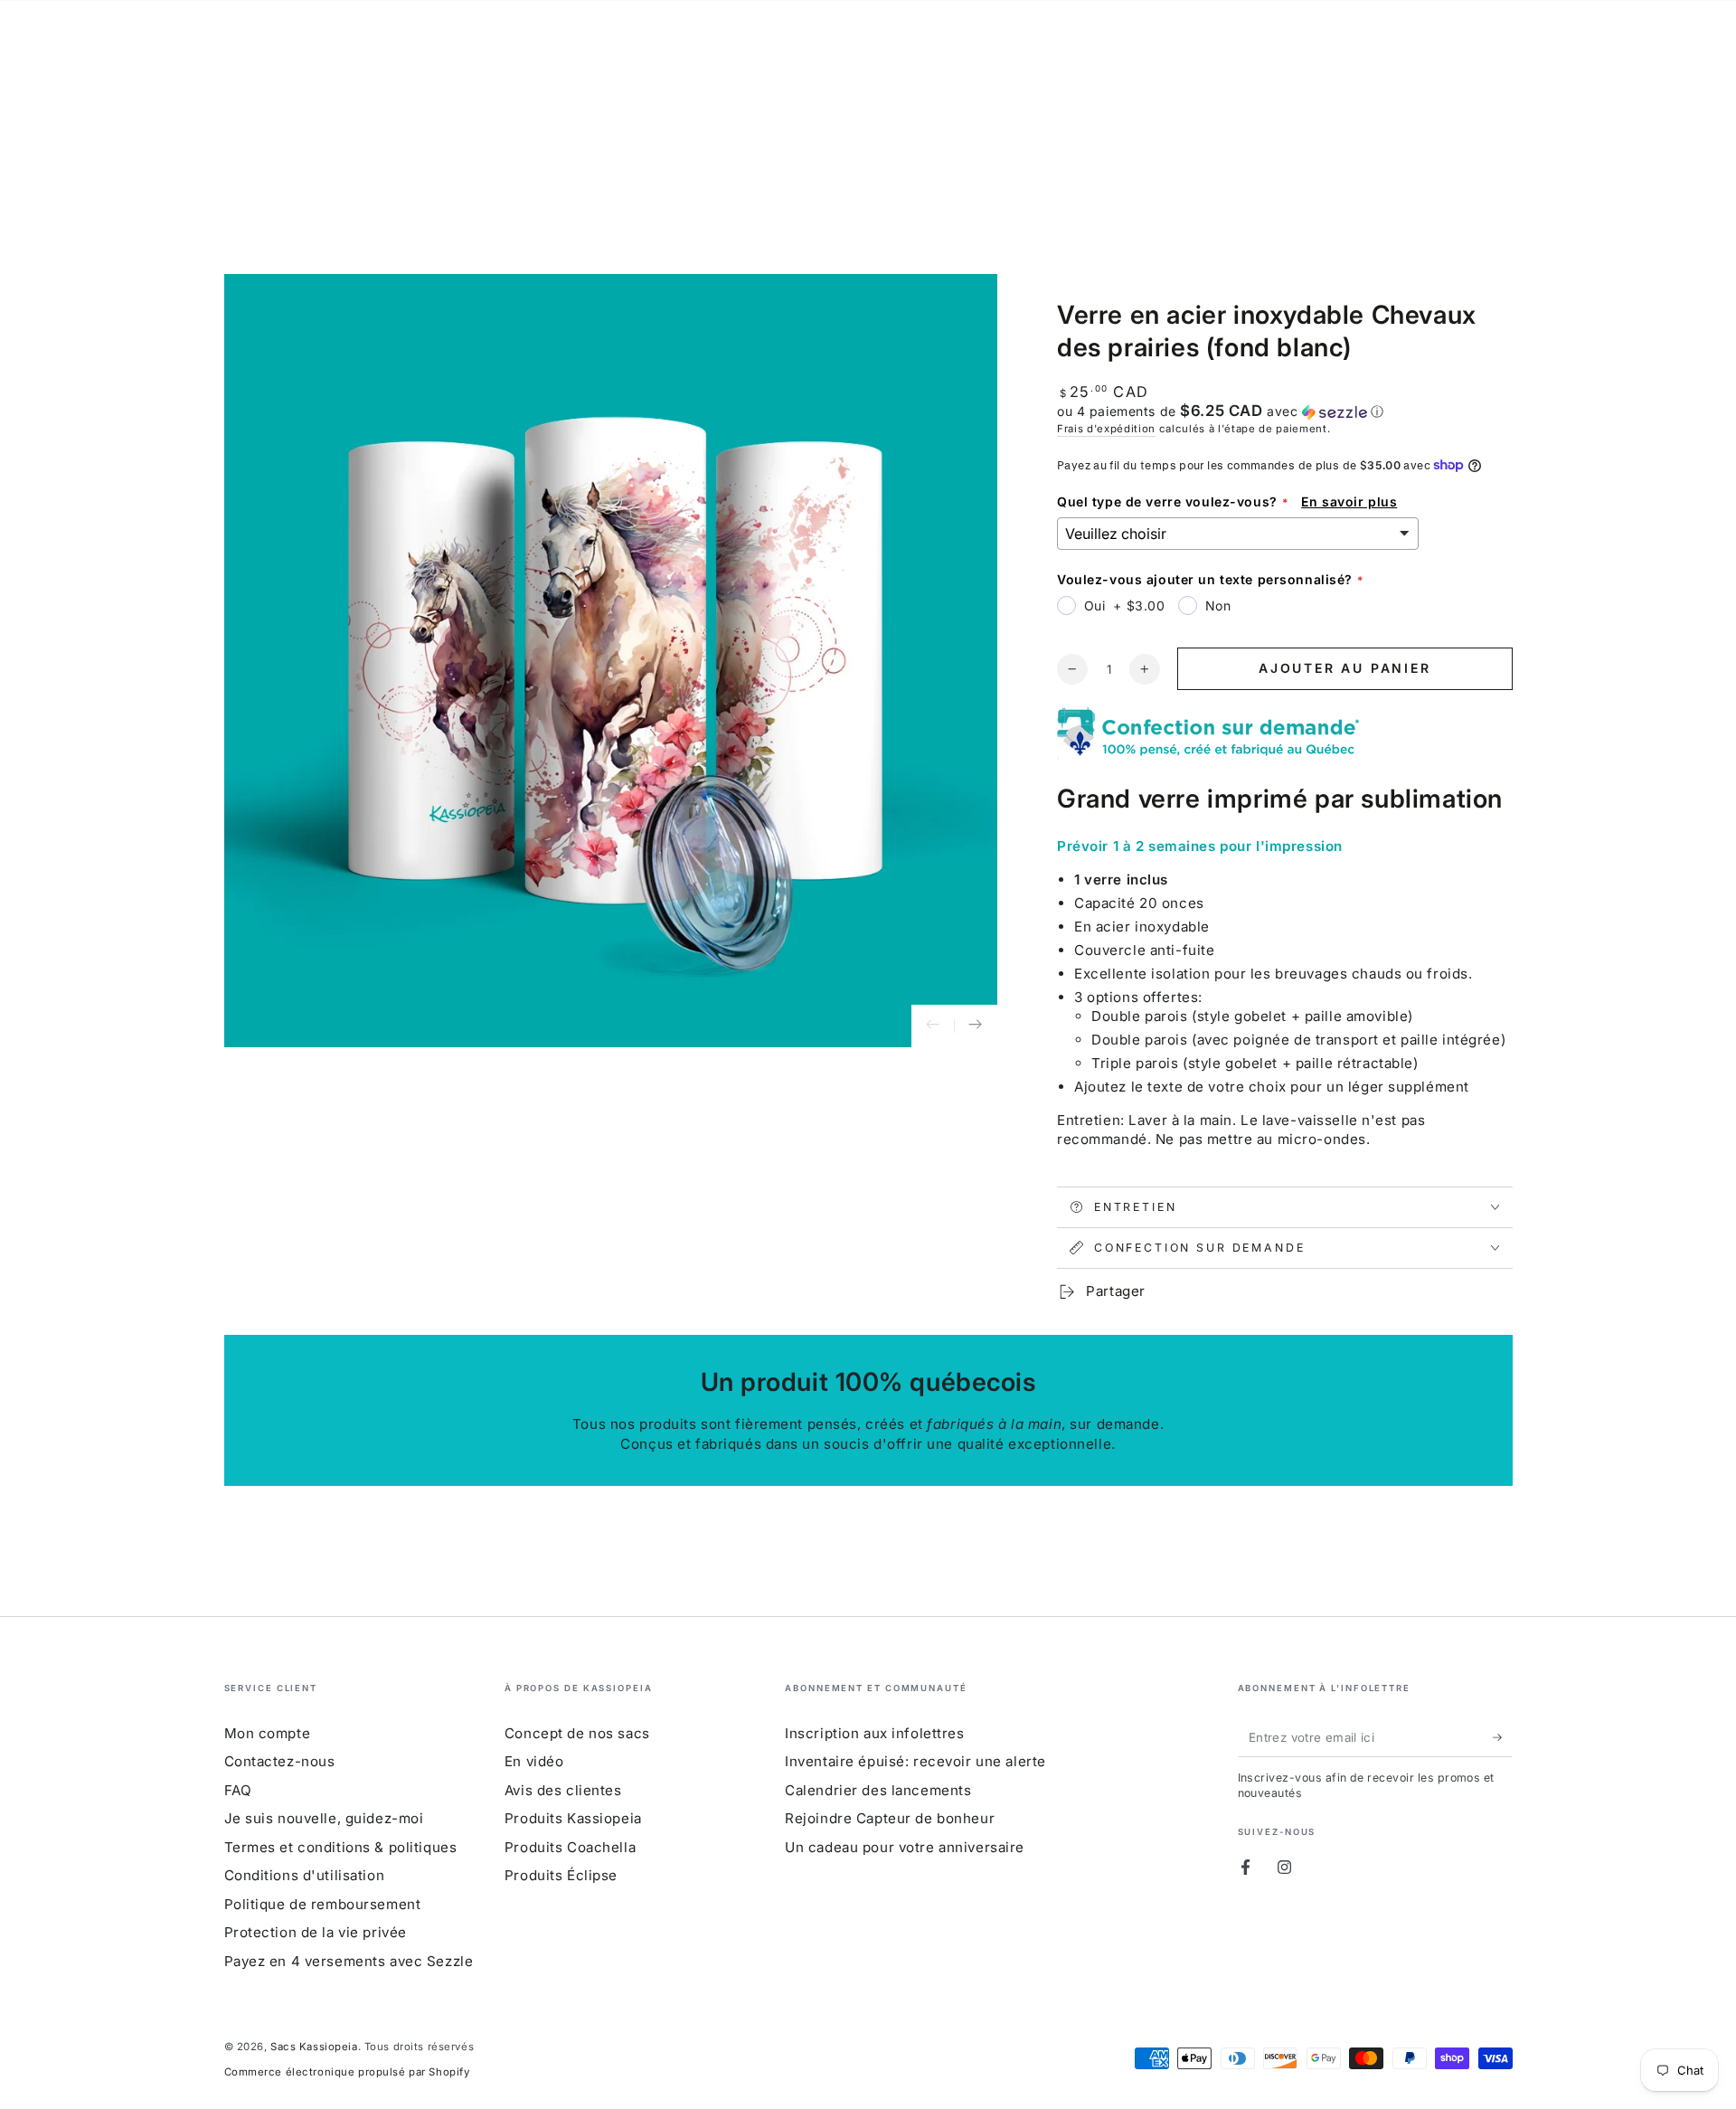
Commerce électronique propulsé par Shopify (347, 2072)
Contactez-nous (280, 1761)
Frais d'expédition (1106, 429)
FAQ (238, 1790)
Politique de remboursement (323, 1904)
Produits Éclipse (561, 1875)
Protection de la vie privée (316, 1932)
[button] (1285, 411)
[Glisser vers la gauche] (933, 1026)
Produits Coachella (570, 1847)
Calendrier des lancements (878, 1790)
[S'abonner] (1503, 1737)
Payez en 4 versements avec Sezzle (349, 1961)
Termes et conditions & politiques (341, 1847)
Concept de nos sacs (577, 1733)
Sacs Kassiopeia (314, 2047)
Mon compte (268, 1733)
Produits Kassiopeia (573, 1818)
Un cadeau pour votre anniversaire (905, 1847)
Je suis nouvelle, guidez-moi (324, 1818)
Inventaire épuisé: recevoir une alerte (915, 1761)
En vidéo (534, 1761)
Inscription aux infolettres (874, 1733)
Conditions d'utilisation (305, 1875)
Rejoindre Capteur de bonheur (890, 1818)
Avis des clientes (563, 1790)
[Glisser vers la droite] (976, 1026)
